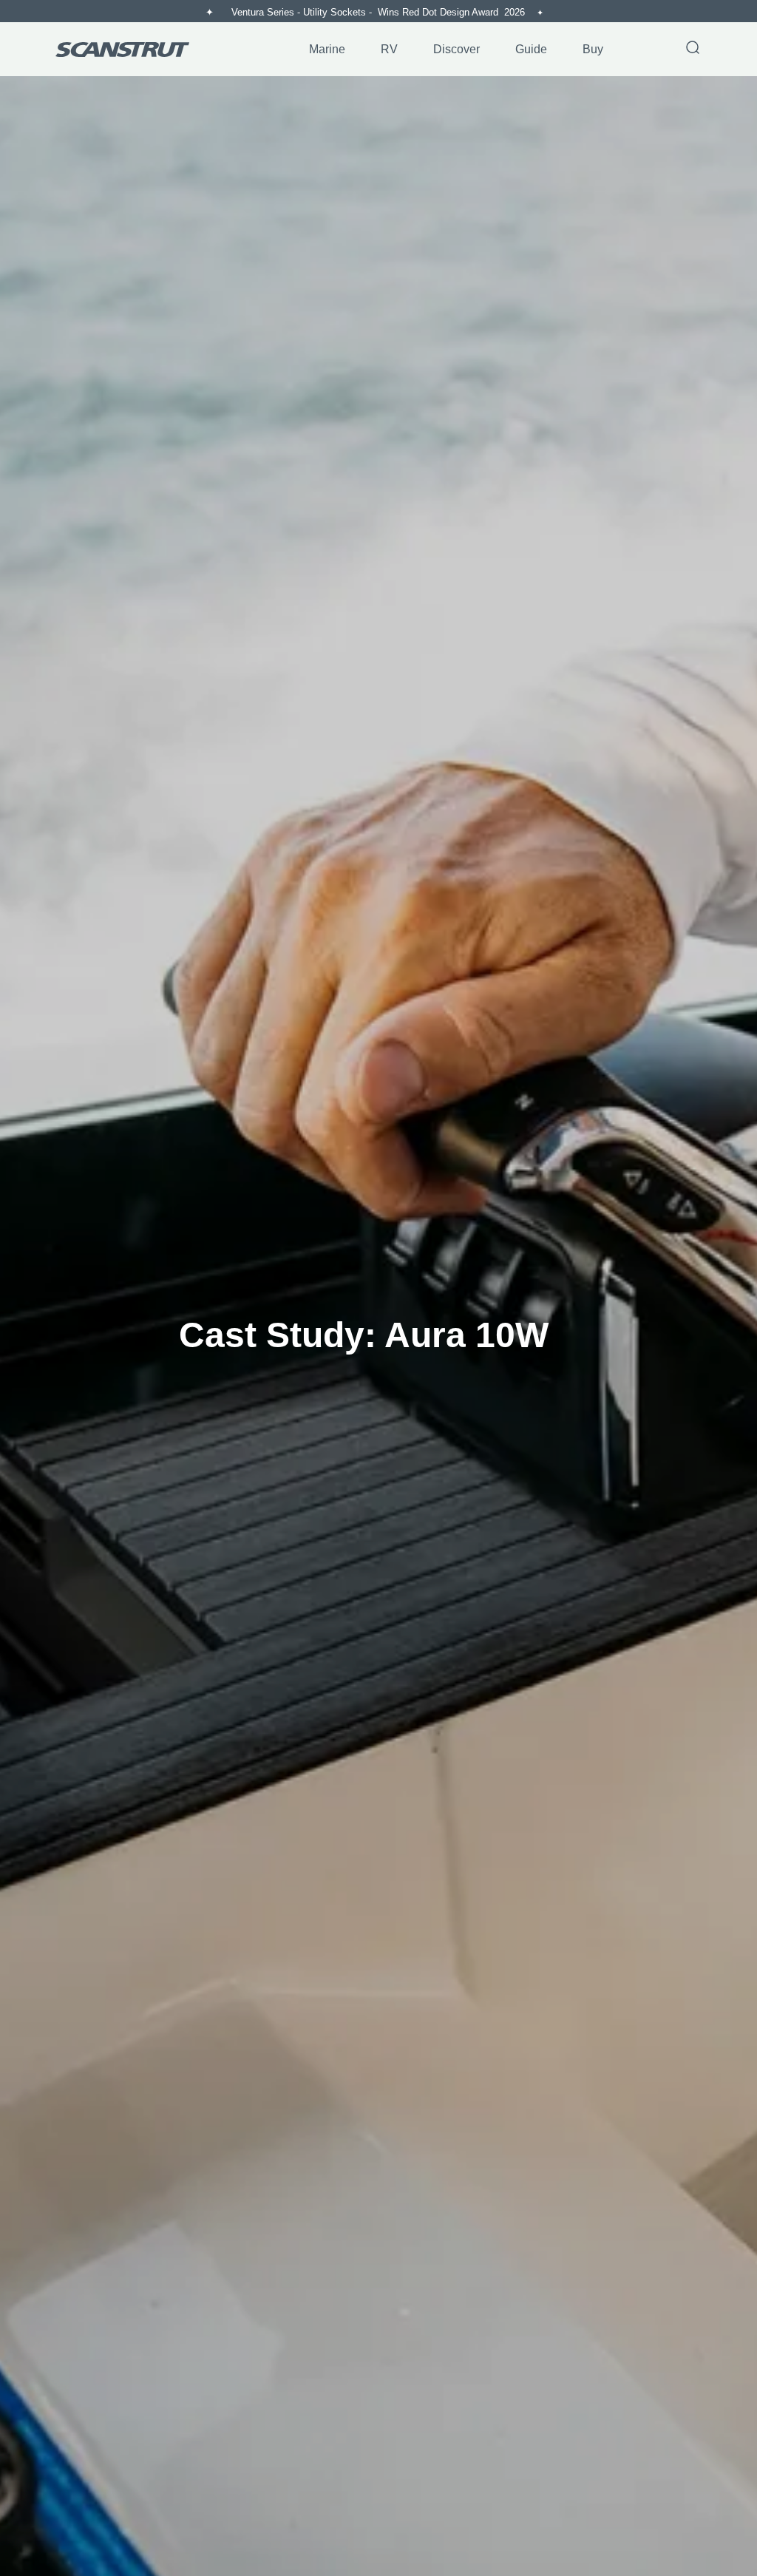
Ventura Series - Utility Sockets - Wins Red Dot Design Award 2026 (380, 12)
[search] (693, 49)
